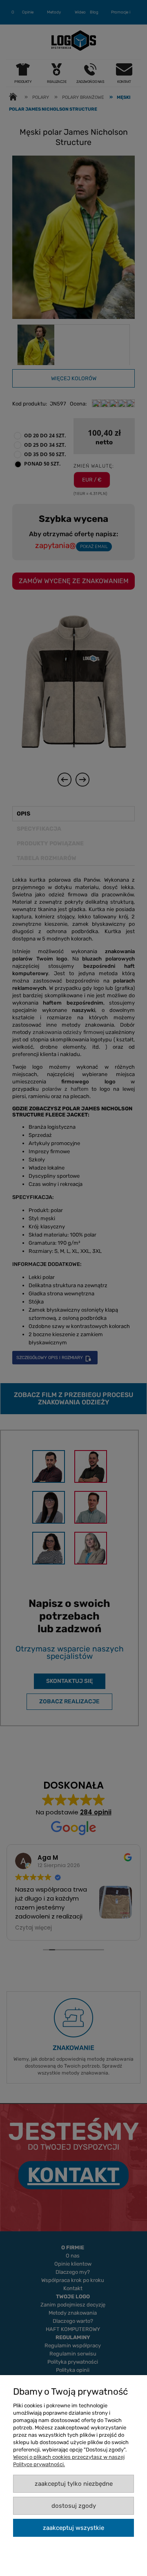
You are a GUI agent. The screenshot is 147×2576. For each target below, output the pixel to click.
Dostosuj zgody (74, 2506)
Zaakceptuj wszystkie (73, 2528)
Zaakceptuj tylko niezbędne (74, 2484)
